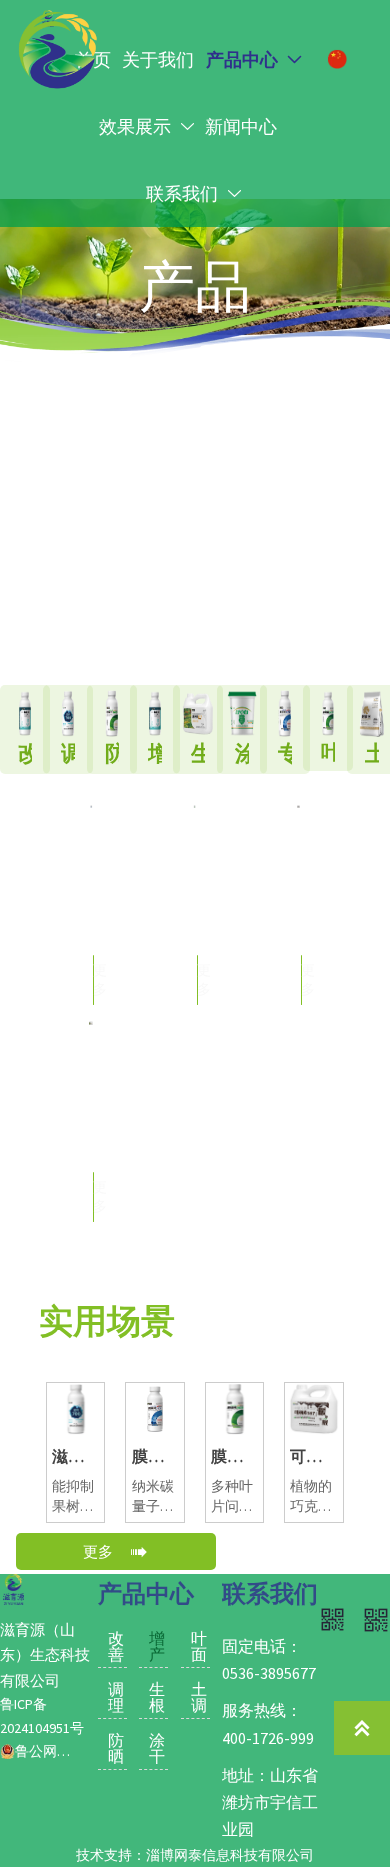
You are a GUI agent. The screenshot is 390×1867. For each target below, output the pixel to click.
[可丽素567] (299, 909)
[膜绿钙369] (195, 909)
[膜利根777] (91, 1126)
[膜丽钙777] (91, 909)
